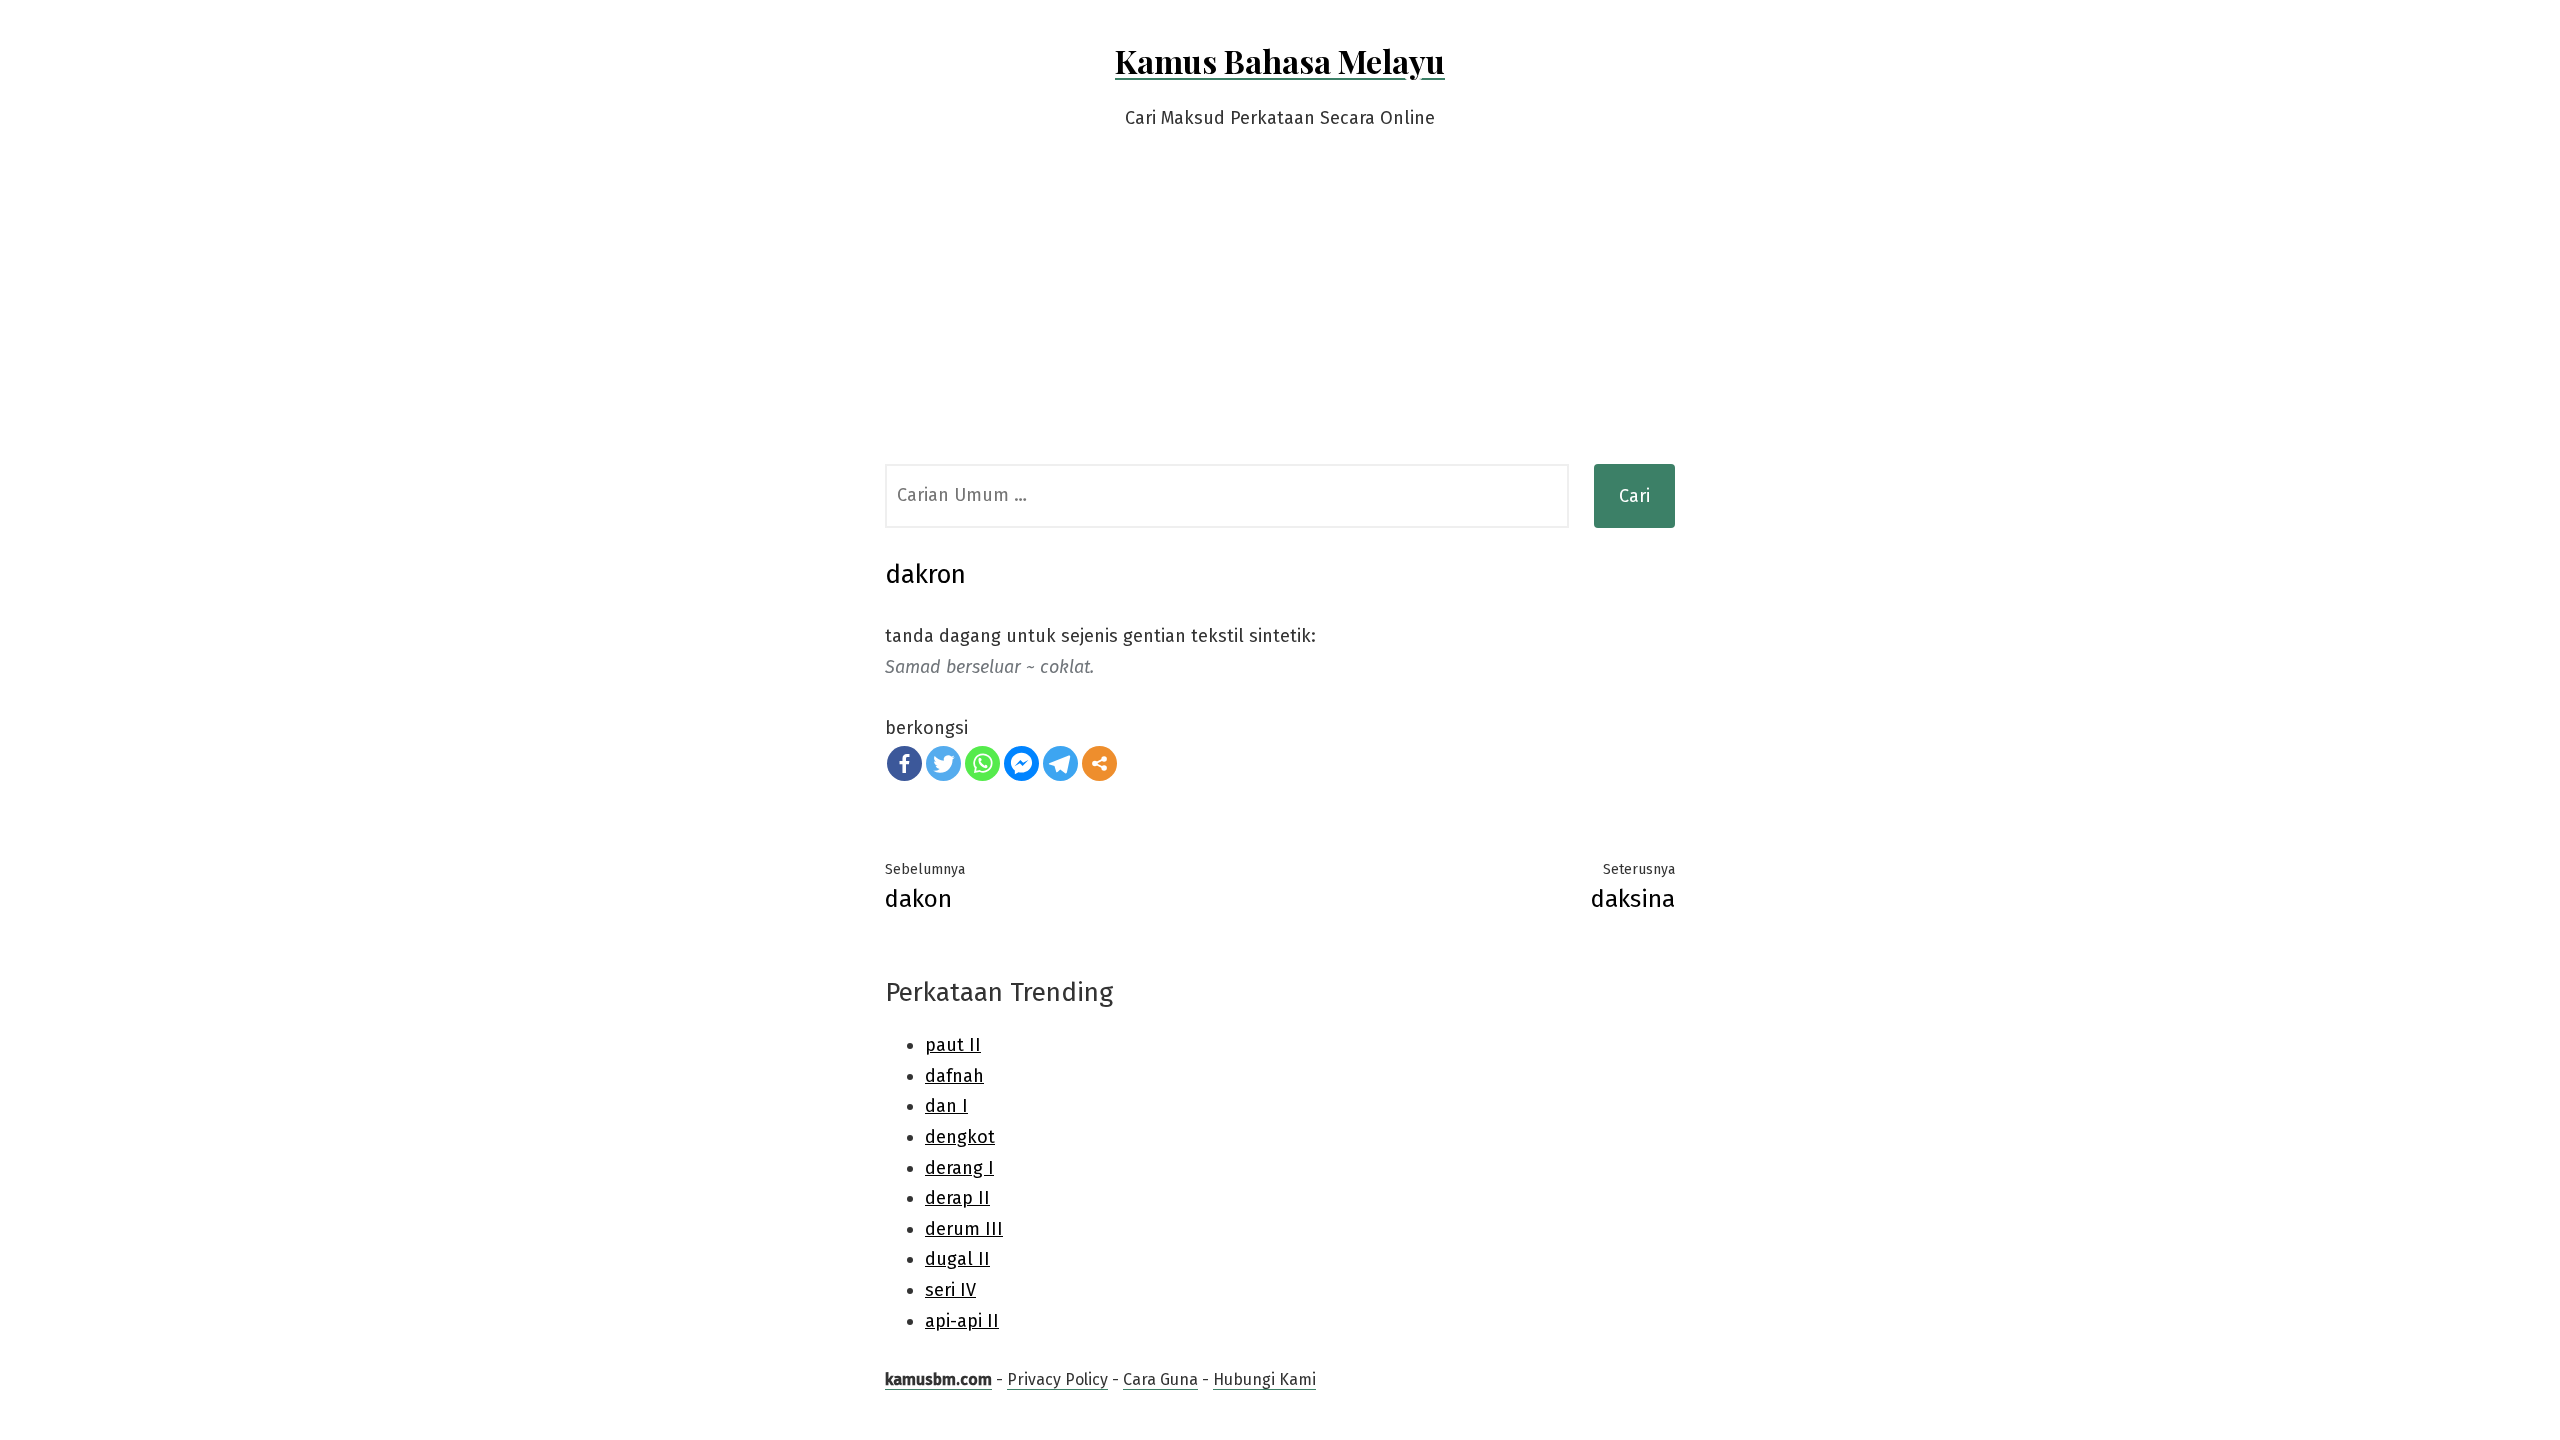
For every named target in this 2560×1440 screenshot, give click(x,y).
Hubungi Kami (1264, 1379)
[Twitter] (943, 763)
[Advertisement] (1280, 314)
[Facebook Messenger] (1021, 763)
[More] (1099, 763)
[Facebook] (904, 763)
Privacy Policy (1057, 1379)
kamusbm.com (938, 1379)
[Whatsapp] (982, 763)
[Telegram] (1060, 763)
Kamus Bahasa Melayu (1280, 60)
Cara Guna (1160, 1379)
